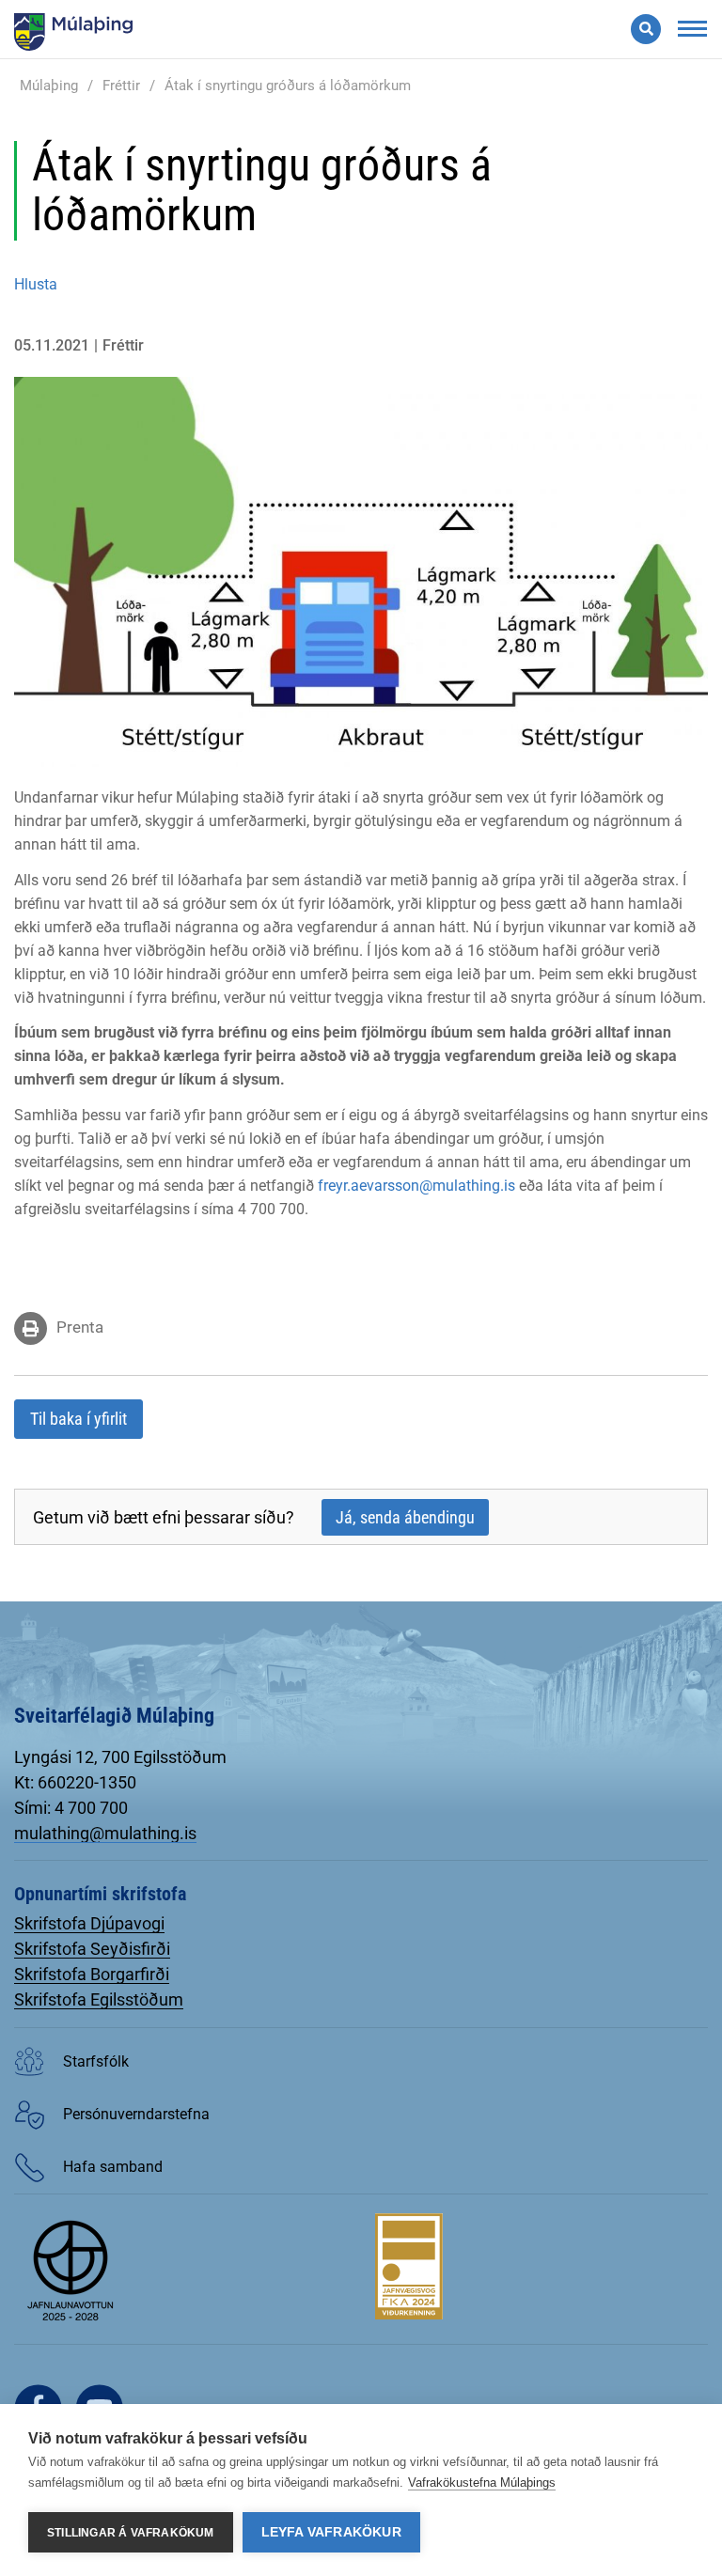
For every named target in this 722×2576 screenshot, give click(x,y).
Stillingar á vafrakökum (131, 2533)
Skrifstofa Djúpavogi (89, 1923)
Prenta (80, 1327)
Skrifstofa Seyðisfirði (92, 1949)
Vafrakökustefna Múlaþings (482, 2482)
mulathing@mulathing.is (105, 1833)
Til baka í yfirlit (78, 1419)
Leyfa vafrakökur (331, 2532)
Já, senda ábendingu (405, 1517)
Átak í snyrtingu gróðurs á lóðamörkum (288, 86)
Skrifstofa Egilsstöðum (99, 1999)
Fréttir (121, 86)
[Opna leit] (646, 29)
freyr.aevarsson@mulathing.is (416, 1186)
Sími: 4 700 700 (71, 1808)
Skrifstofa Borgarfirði (92, 1974)
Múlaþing (49, 86)
